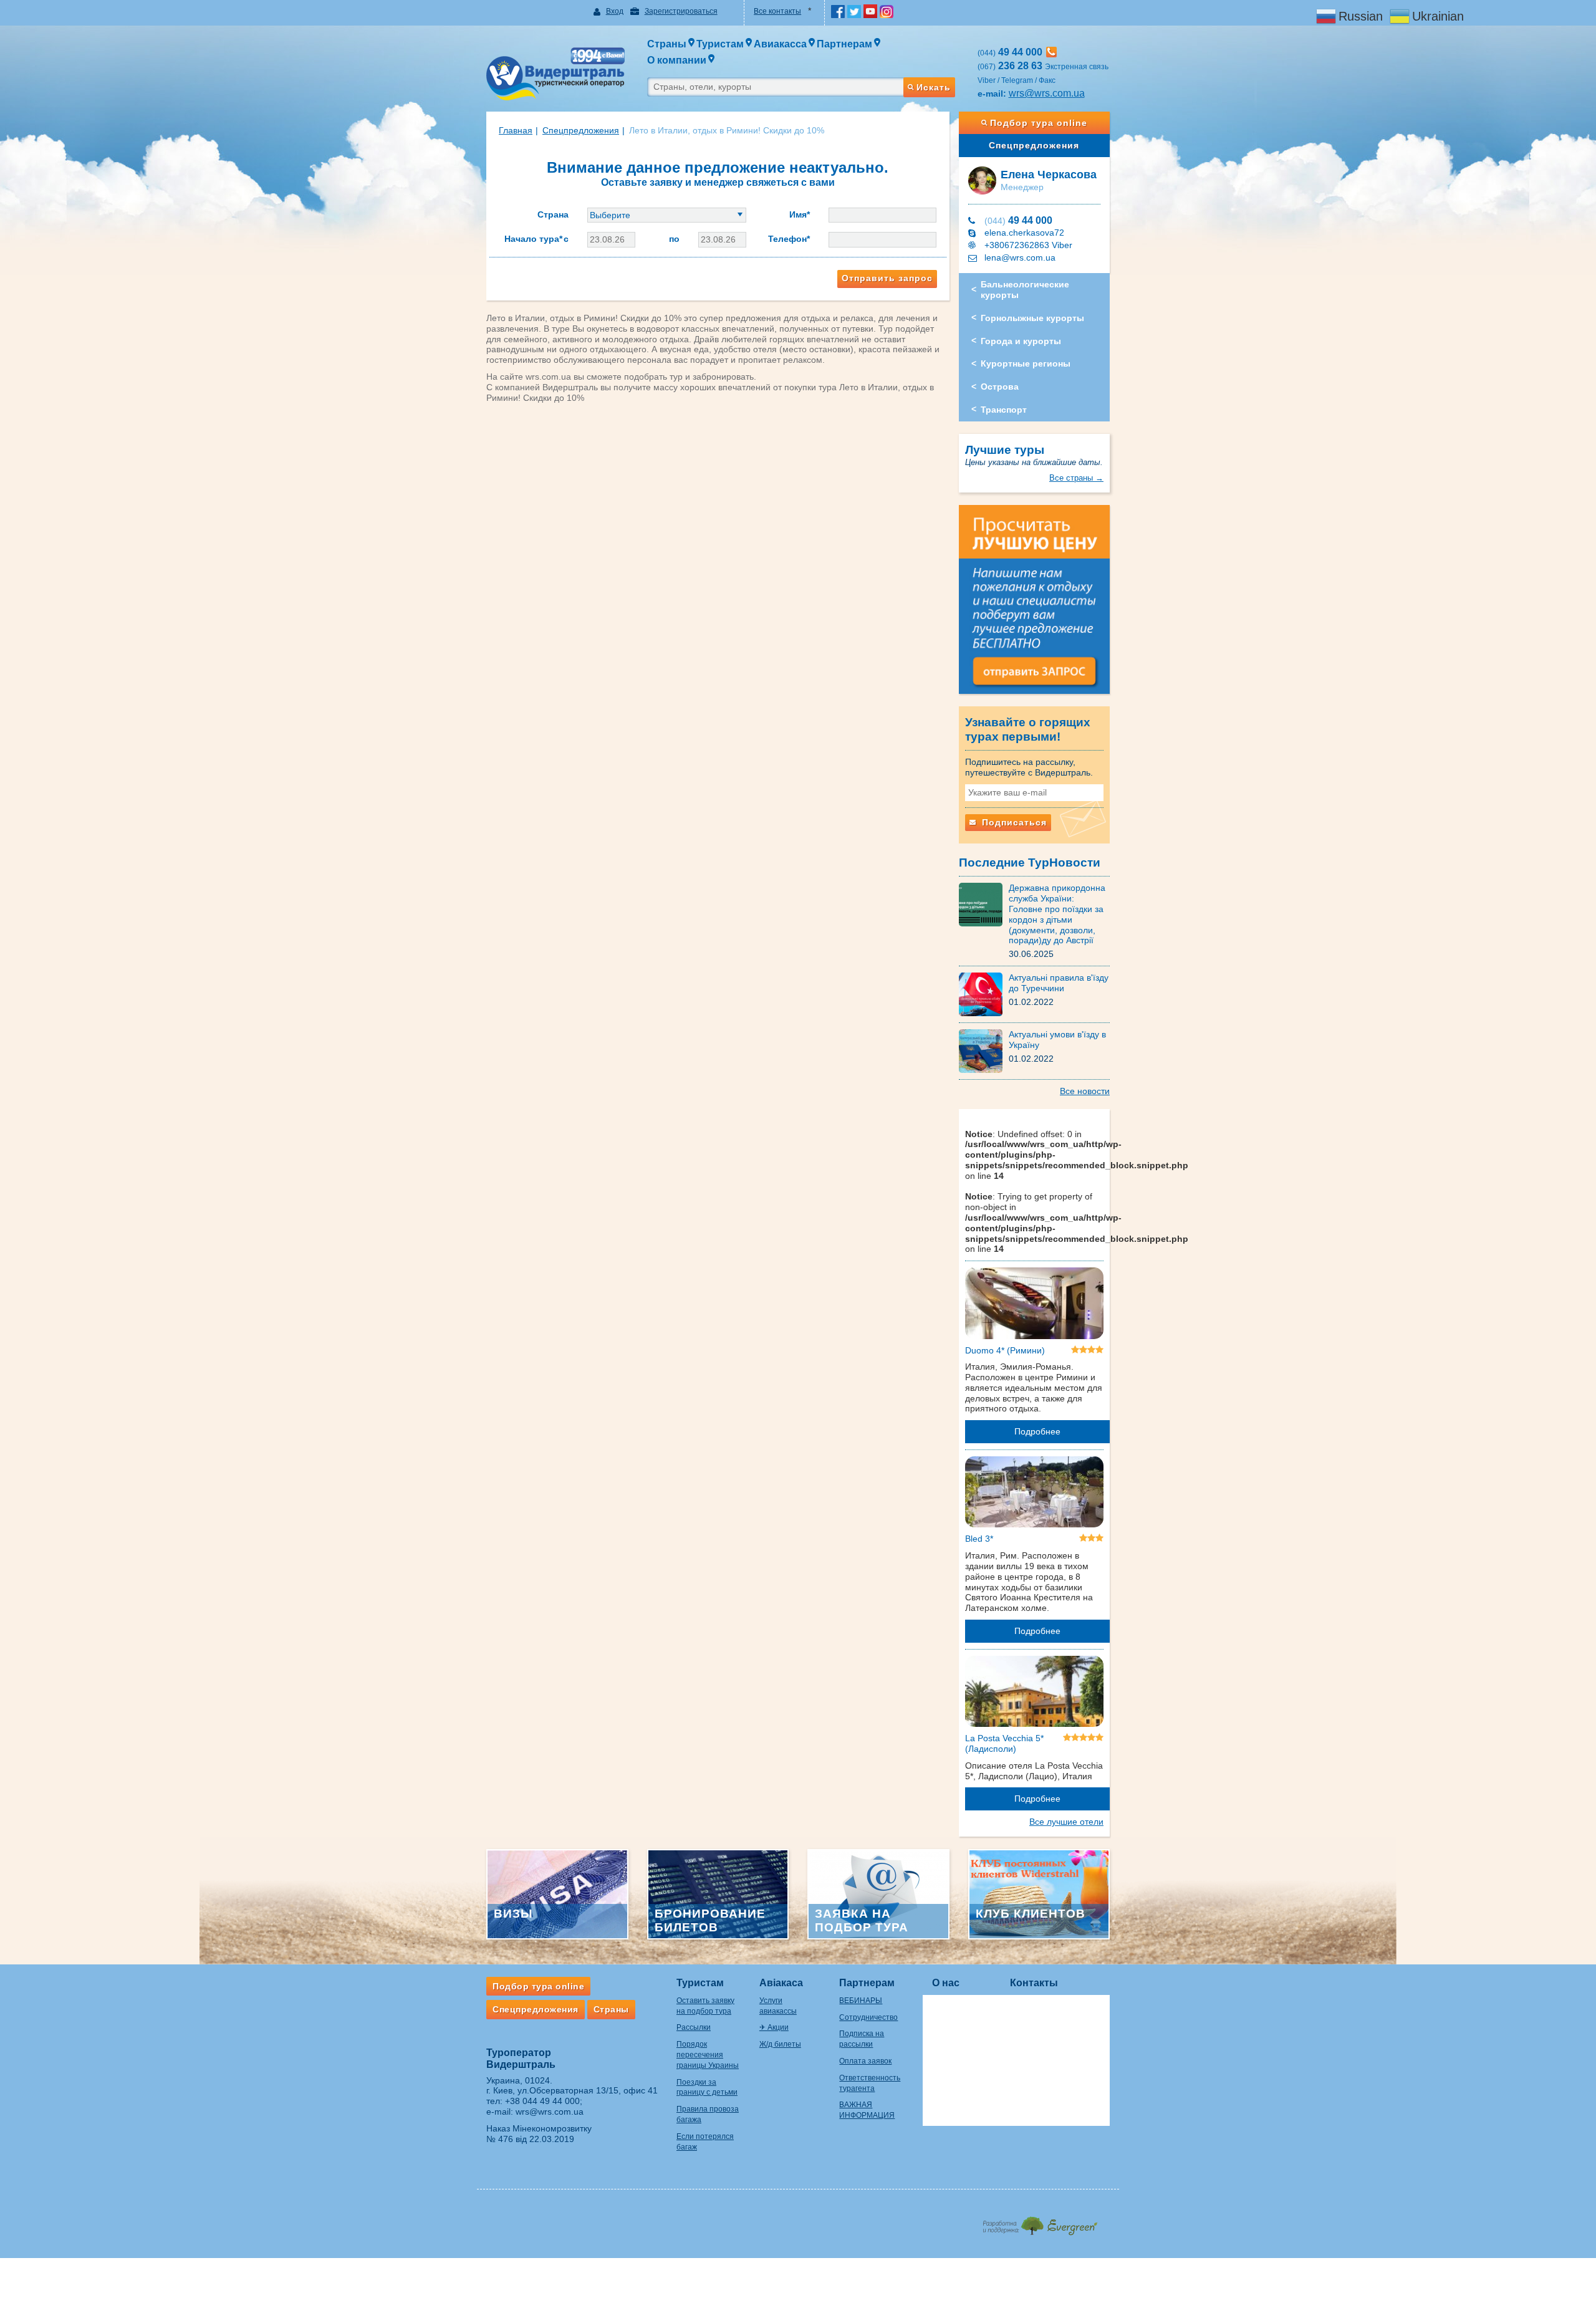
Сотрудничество (868, 2017)
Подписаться (1013, 822)
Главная (516, 130)
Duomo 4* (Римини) (1005, 1350)
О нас (946, 1983)
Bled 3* (979, 1539)
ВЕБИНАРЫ (861, 2001)
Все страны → (1076, 478)
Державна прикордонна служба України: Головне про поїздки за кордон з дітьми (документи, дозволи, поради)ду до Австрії (1057, 914)
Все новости (1085, 1091)
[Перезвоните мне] (1051, 52)
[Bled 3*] (1035, 1494)
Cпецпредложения (581, 130)
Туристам (700, 1983)
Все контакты (777, 11)
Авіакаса (781, 1983)
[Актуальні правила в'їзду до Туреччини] (984, 994)
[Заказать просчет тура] (1035, 605)
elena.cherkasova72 (1024, 233)
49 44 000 (1018, 220)
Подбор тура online (1039, 123)
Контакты (1034, 1983)
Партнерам (867, 1983)
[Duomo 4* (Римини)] (1035, 1305)
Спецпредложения (1034, 145)
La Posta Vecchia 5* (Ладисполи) (1004, 1743)
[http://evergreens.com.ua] (1040, 2222)
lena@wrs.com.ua (1020, 257)
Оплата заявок (865, 2061)
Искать (934, 87)
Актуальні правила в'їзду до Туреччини (1059, 983)
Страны (611, 2009)
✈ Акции (774, 2027)
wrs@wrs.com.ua (1047, 93)
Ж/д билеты (780, 2044)
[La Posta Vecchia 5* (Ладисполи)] (1035, 1694)
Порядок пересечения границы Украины (708, 2055)
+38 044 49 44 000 (542, 2101)
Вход (615, 11)
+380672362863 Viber (1028, 245)
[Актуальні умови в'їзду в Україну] (984, 1050)
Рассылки (694, 2027)
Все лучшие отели (1066, 1822)
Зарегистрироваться (681, 11)
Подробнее (1037, 1431)
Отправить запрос (887, 278)
